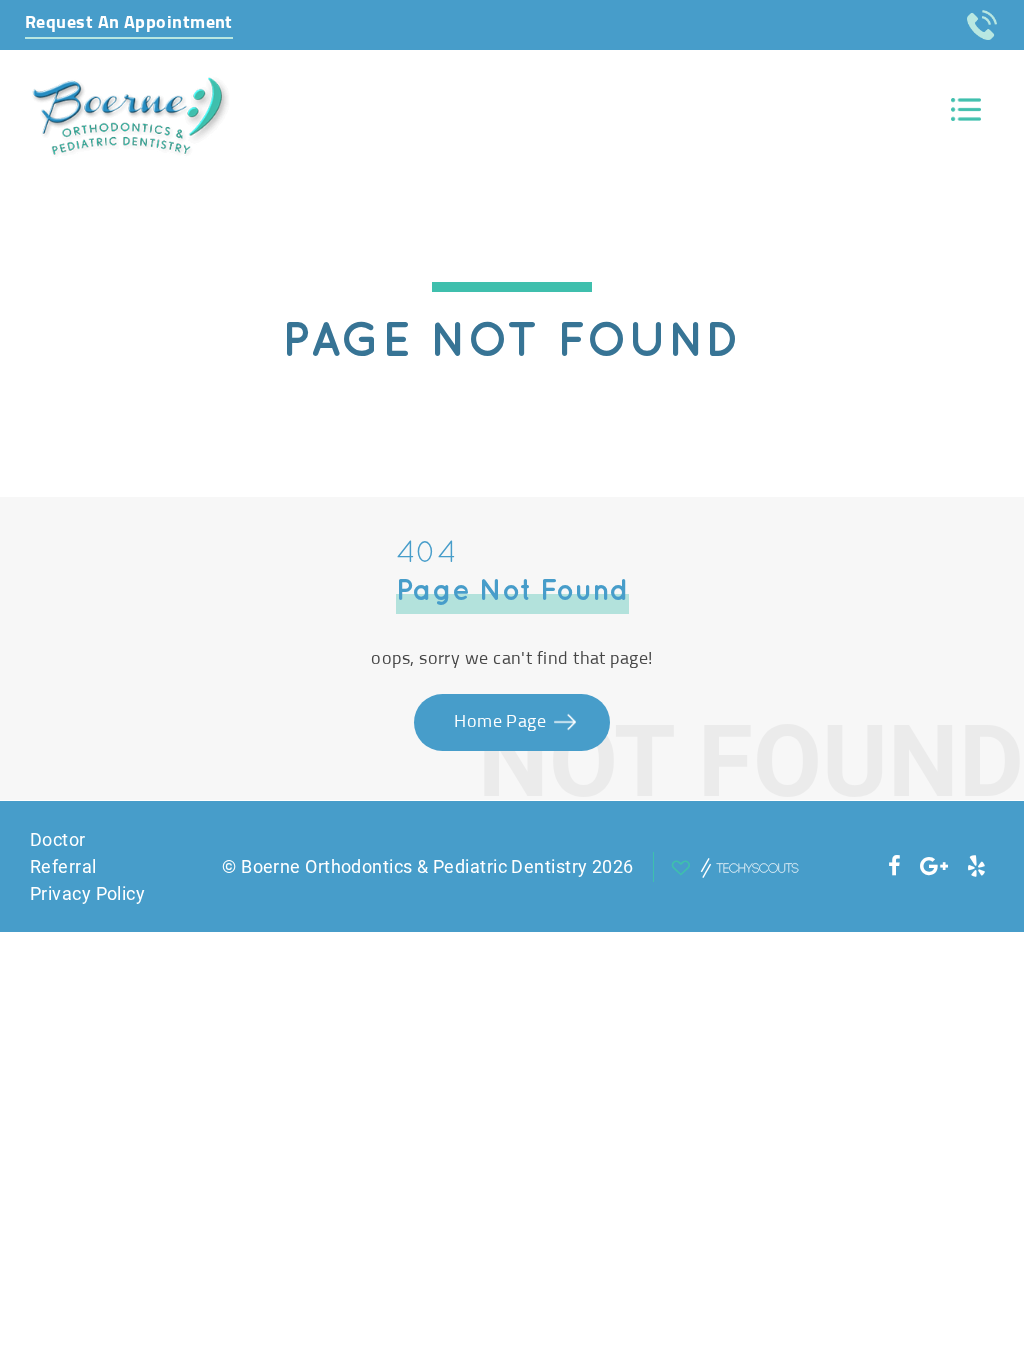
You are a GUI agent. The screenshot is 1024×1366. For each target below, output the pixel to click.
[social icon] (895, 866)
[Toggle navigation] (966, 110)
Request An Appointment (129, 23)
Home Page (502, 722)
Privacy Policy (87, 893)
